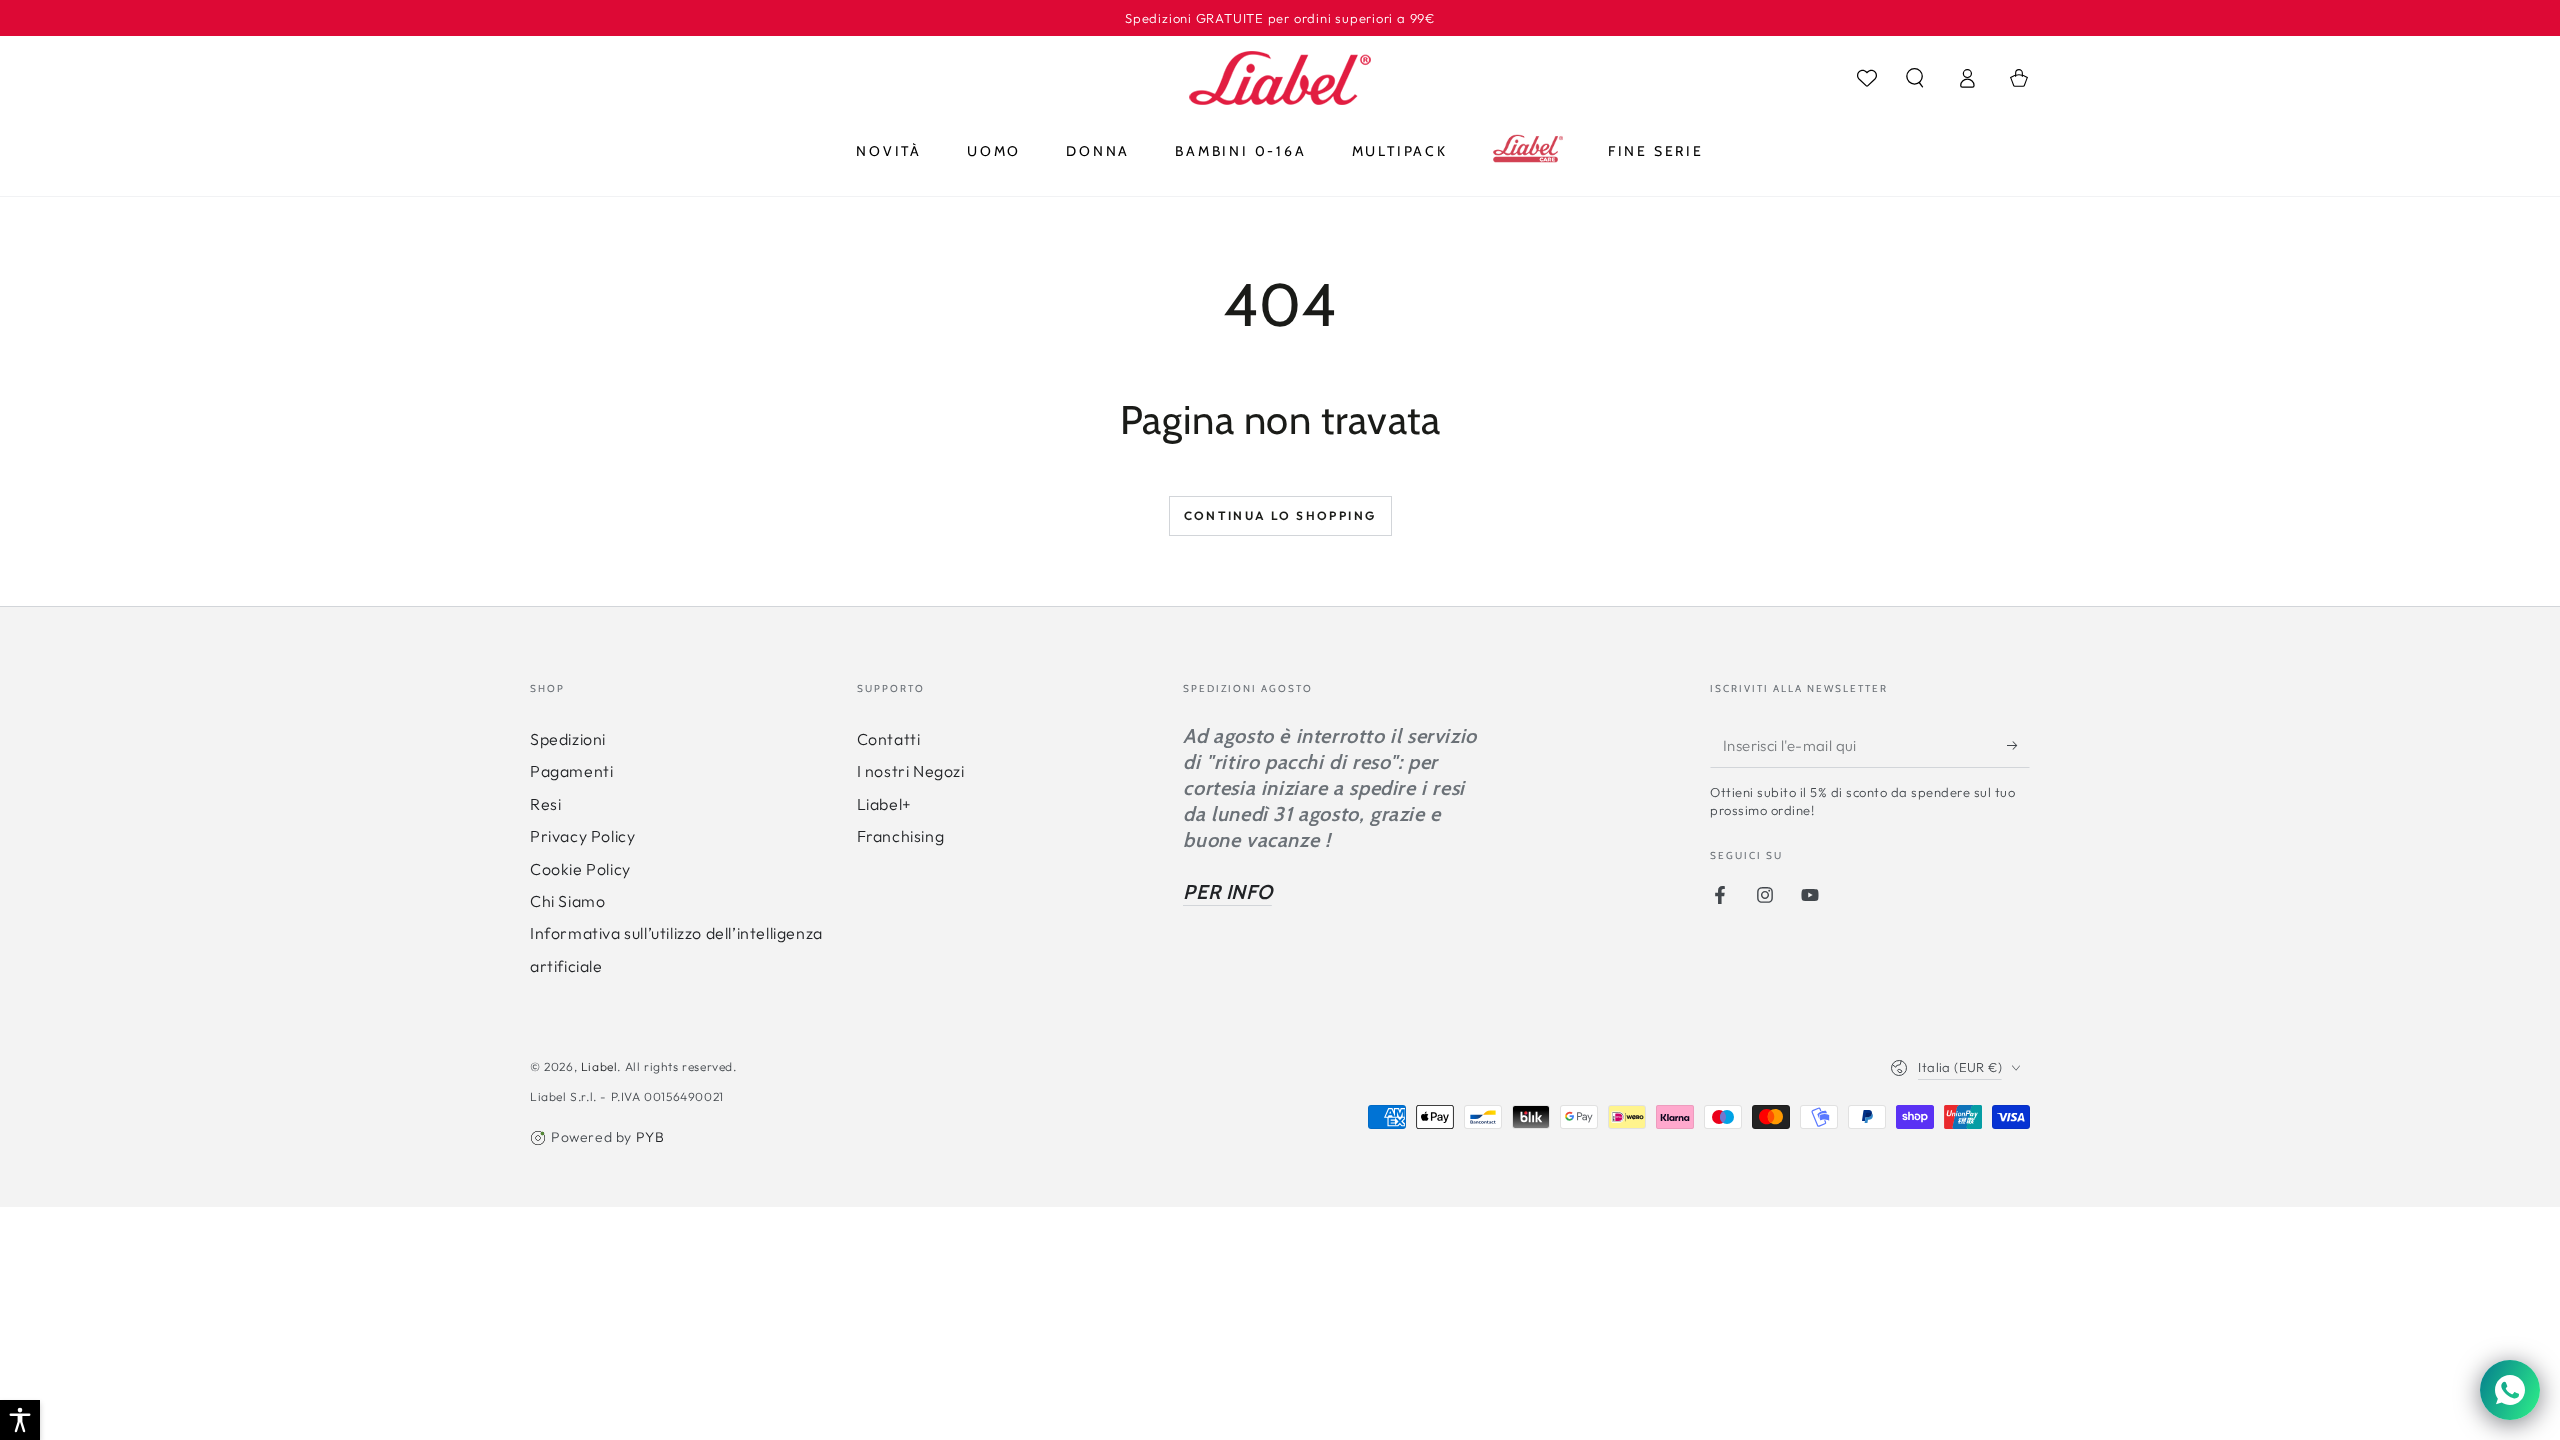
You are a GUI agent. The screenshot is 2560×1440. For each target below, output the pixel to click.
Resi (545, 804)
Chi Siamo (567, 901)
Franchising (901, 836)
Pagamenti (571, 771)
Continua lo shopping (1280, 515)
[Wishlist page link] (1867, 78)
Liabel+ (884, 804)
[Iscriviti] (2018, 745)
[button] (1915, 78)
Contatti (889, 739)
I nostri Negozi (911, 771)
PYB (650, 1137)
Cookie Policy (580, 869)
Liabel (599, 1066)
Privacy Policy (582, 836)
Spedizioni (568, 739)
